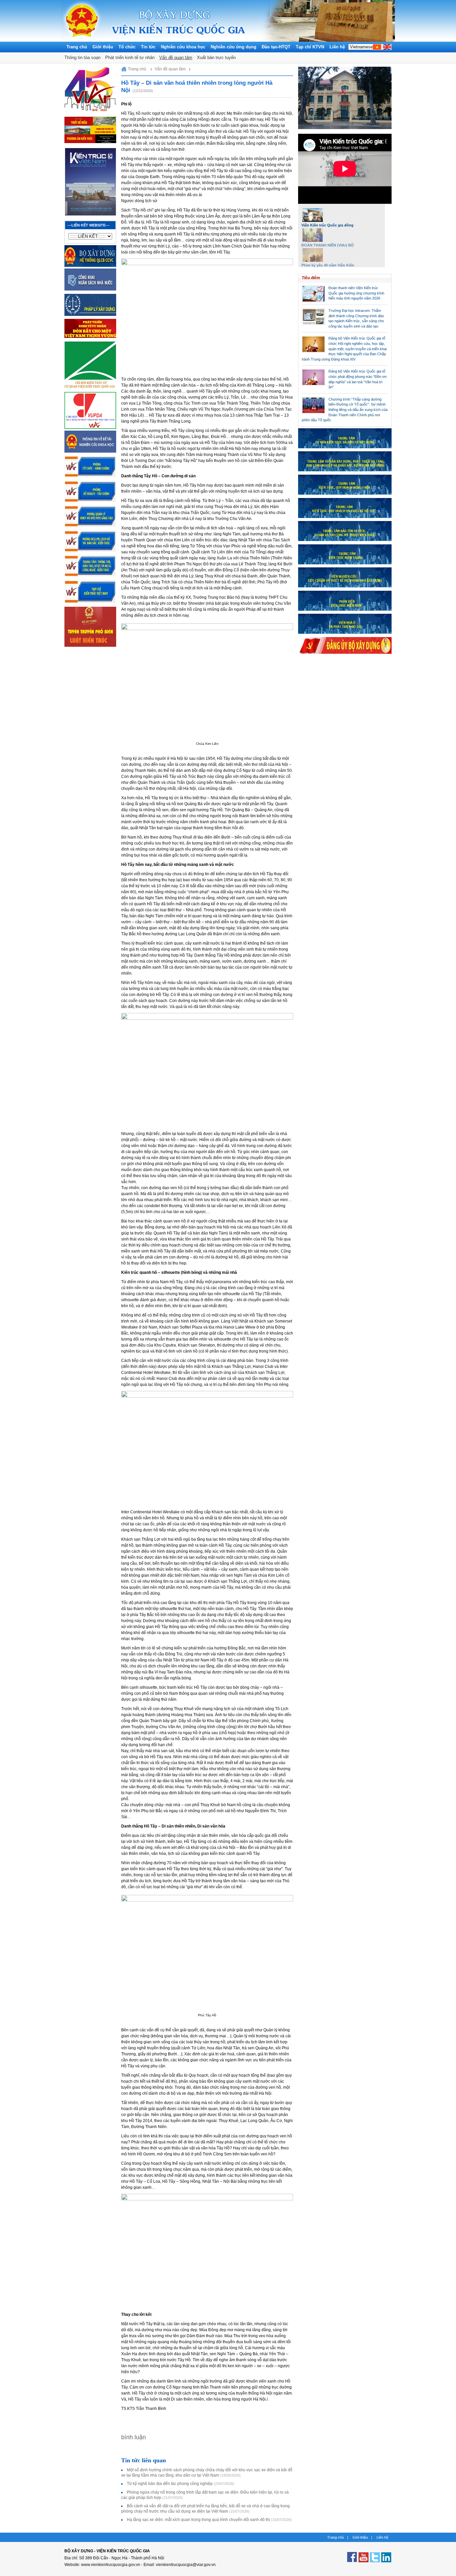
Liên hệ (337, 47)
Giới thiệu (103, 47)
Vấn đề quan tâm (176, 58)
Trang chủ (77, 47)
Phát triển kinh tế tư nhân (130, 58)
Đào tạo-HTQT (276, 47)
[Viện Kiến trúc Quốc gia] (82, 40)
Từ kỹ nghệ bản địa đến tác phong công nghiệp (181, 2484)
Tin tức (148, 47)
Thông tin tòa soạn (82, 58)
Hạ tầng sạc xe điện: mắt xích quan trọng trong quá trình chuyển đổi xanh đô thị (209, 2520)
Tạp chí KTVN (310, 47)
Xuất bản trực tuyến (216, 58)
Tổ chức (127, 47)
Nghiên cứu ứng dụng (234, 47)
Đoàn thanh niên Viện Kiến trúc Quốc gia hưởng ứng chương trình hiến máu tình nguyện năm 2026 (356, 293)
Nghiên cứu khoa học (183, 47)
